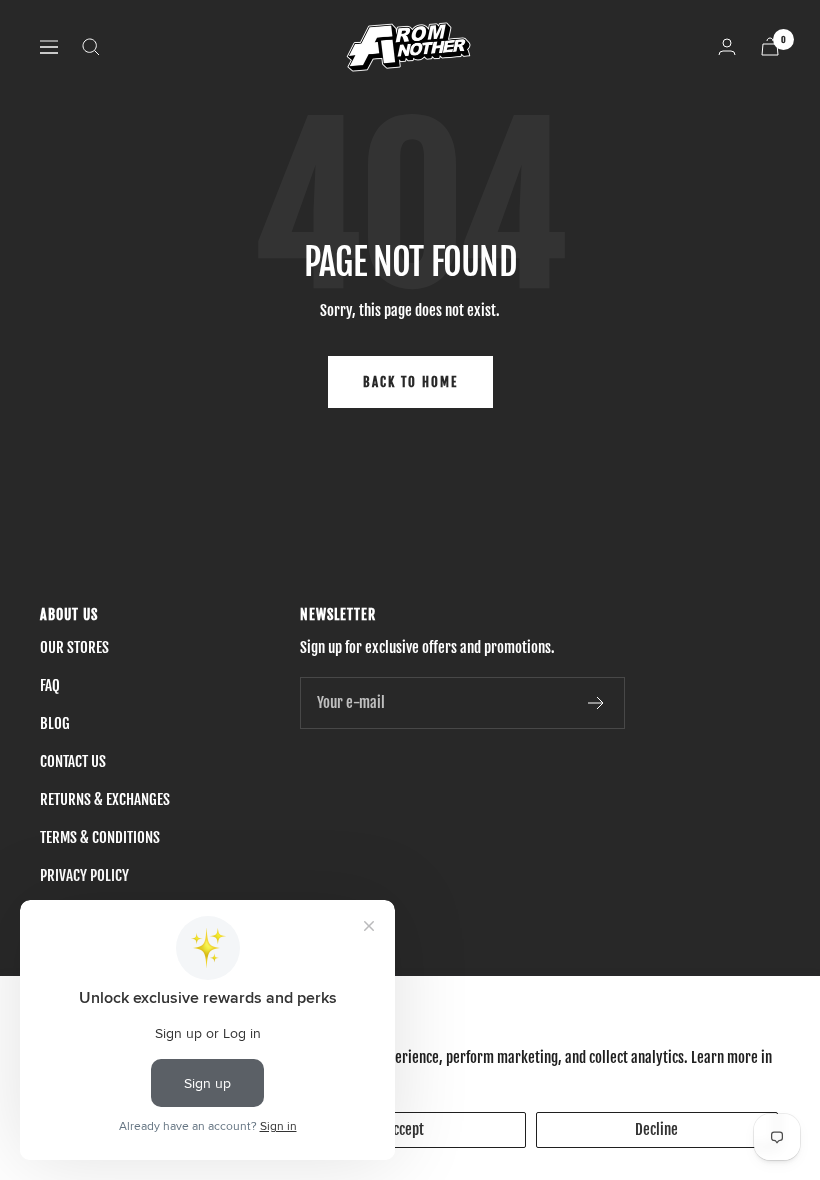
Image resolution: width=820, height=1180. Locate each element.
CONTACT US (73, 761)
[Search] (91, 47)
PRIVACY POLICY (84, 875)
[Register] (596, 703)
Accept (405, 1129)
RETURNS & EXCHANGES (105, 799)
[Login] (727, 46)
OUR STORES (74, 647)
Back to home (410, 382)
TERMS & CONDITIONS (100, 837)
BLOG (55, 723)
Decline (656, 1129)
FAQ (50, 685)
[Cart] (770, 46)
